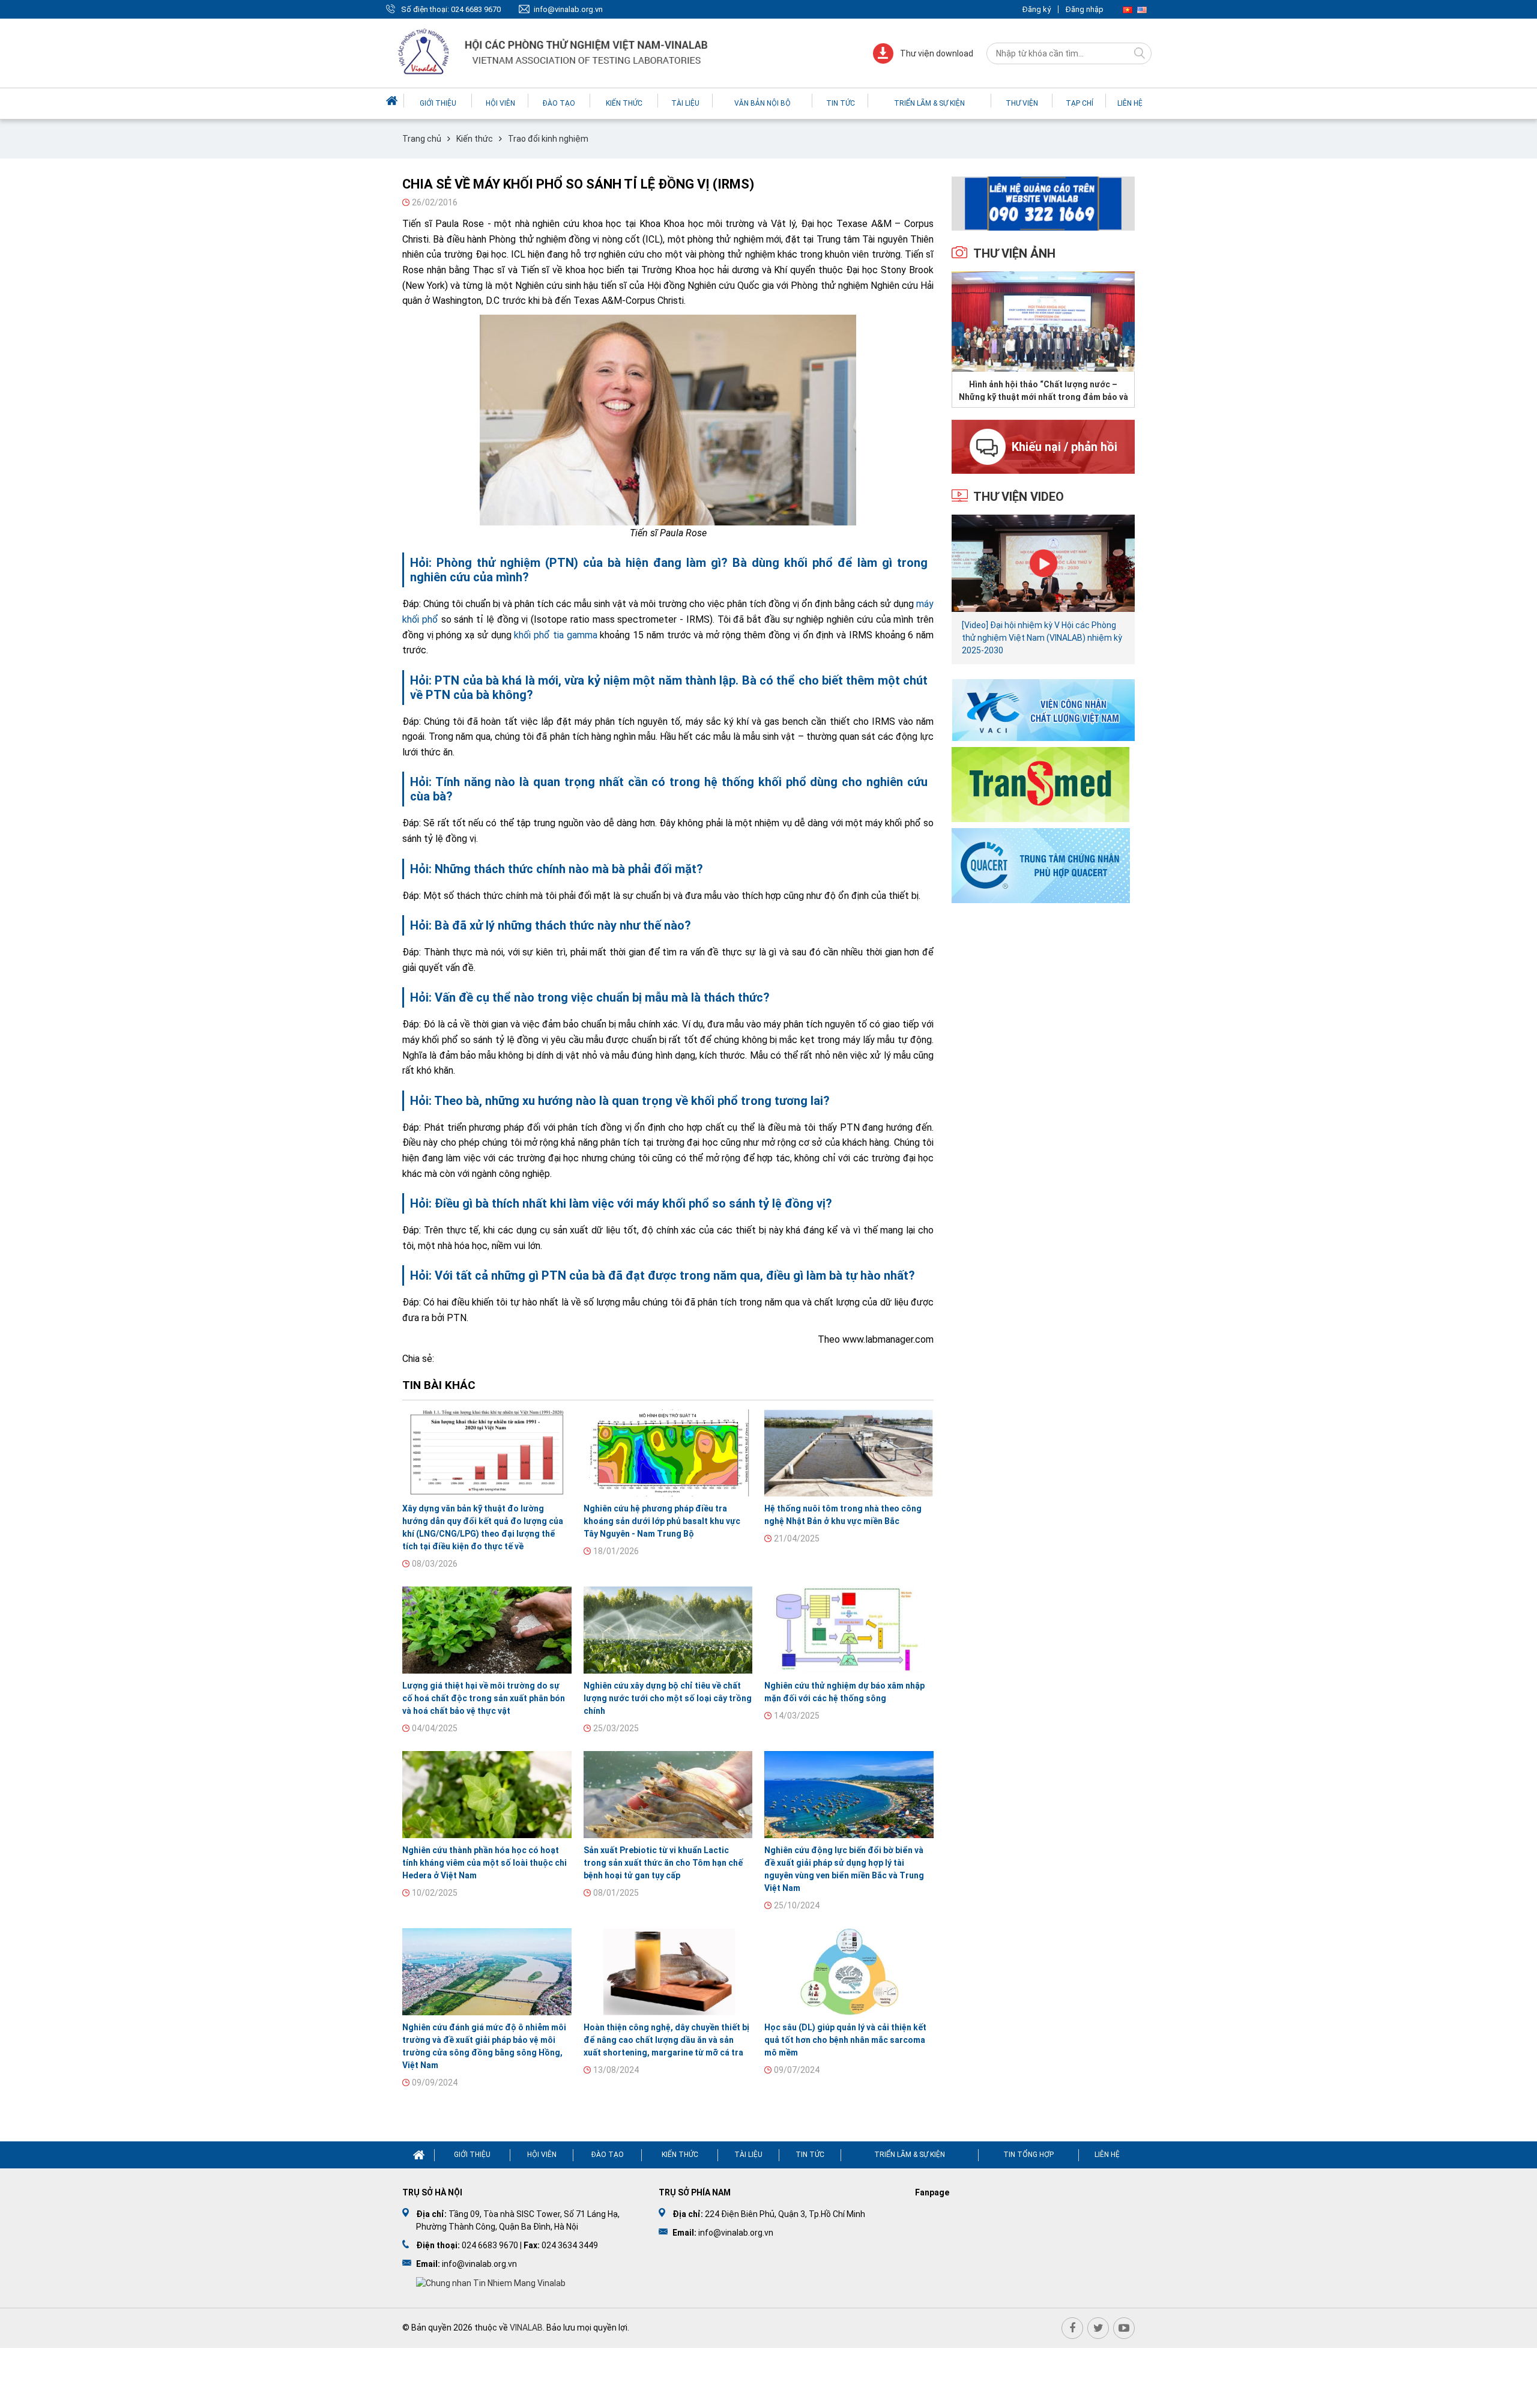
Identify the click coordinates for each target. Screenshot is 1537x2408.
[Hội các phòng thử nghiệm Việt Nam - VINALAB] (554, 53)
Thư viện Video (1019, 497)
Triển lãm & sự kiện (929, 103)
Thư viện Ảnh (1014, 253)
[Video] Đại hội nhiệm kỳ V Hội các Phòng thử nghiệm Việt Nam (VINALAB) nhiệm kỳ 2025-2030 (1042, 638)
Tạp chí (1080, 103)
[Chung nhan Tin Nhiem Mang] (491, 2282)
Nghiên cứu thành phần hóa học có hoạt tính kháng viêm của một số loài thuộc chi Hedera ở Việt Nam (485, 1863)
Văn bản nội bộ (762, 103)
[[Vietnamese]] (1128, 9)
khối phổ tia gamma (555, 635)
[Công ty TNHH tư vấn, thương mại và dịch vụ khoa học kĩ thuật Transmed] (1040, 783)
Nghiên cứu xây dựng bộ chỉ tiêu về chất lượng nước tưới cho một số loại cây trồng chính (668, 1698)
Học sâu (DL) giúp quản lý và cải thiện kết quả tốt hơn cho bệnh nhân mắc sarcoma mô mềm (845, 2040)
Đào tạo (559, 103)
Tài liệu (685, 103)
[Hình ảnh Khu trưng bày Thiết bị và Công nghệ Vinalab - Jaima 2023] (1043, 322)
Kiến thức (624, 103)
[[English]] (1142, 9)
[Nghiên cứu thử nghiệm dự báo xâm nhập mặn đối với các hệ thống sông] (849, 1630)
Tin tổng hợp (1028, 2155)
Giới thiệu (438, 103)
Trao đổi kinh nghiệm (548, 139)
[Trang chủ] (393, 101)
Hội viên (500, 103)
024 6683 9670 (476, 9)
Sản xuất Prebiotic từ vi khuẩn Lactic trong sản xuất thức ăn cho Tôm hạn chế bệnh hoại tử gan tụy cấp (663, 1863)
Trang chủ (422, 139)
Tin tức (841, 103)
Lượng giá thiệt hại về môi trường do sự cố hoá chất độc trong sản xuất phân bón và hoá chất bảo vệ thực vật (484, 1698)
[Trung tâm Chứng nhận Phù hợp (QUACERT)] (1041, 864)
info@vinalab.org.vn (568, 9)
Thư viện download (937, 53)
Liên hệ (1130, 103)
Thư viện (1022, 103)
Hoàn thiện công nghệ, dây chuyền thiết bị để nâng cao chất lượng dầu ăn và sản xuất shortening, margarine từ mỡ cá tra (666, 2040)
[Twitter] (1098, 2328)
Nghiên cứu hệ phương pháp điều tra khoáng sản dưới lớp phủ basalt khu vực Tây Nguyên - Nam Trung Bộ (662, 1521)
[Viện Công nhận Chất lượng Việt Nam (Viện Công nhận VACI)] (1043, 709)
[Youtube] (1124, 2328)
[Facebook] (1072, 2328)
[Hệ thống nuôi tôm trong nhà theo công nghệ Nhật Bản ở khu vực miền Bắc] (849, 1453)
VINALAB (526, 2328)
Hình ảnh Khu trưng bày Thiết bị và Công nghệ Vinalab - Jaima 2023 (1043, 390)
